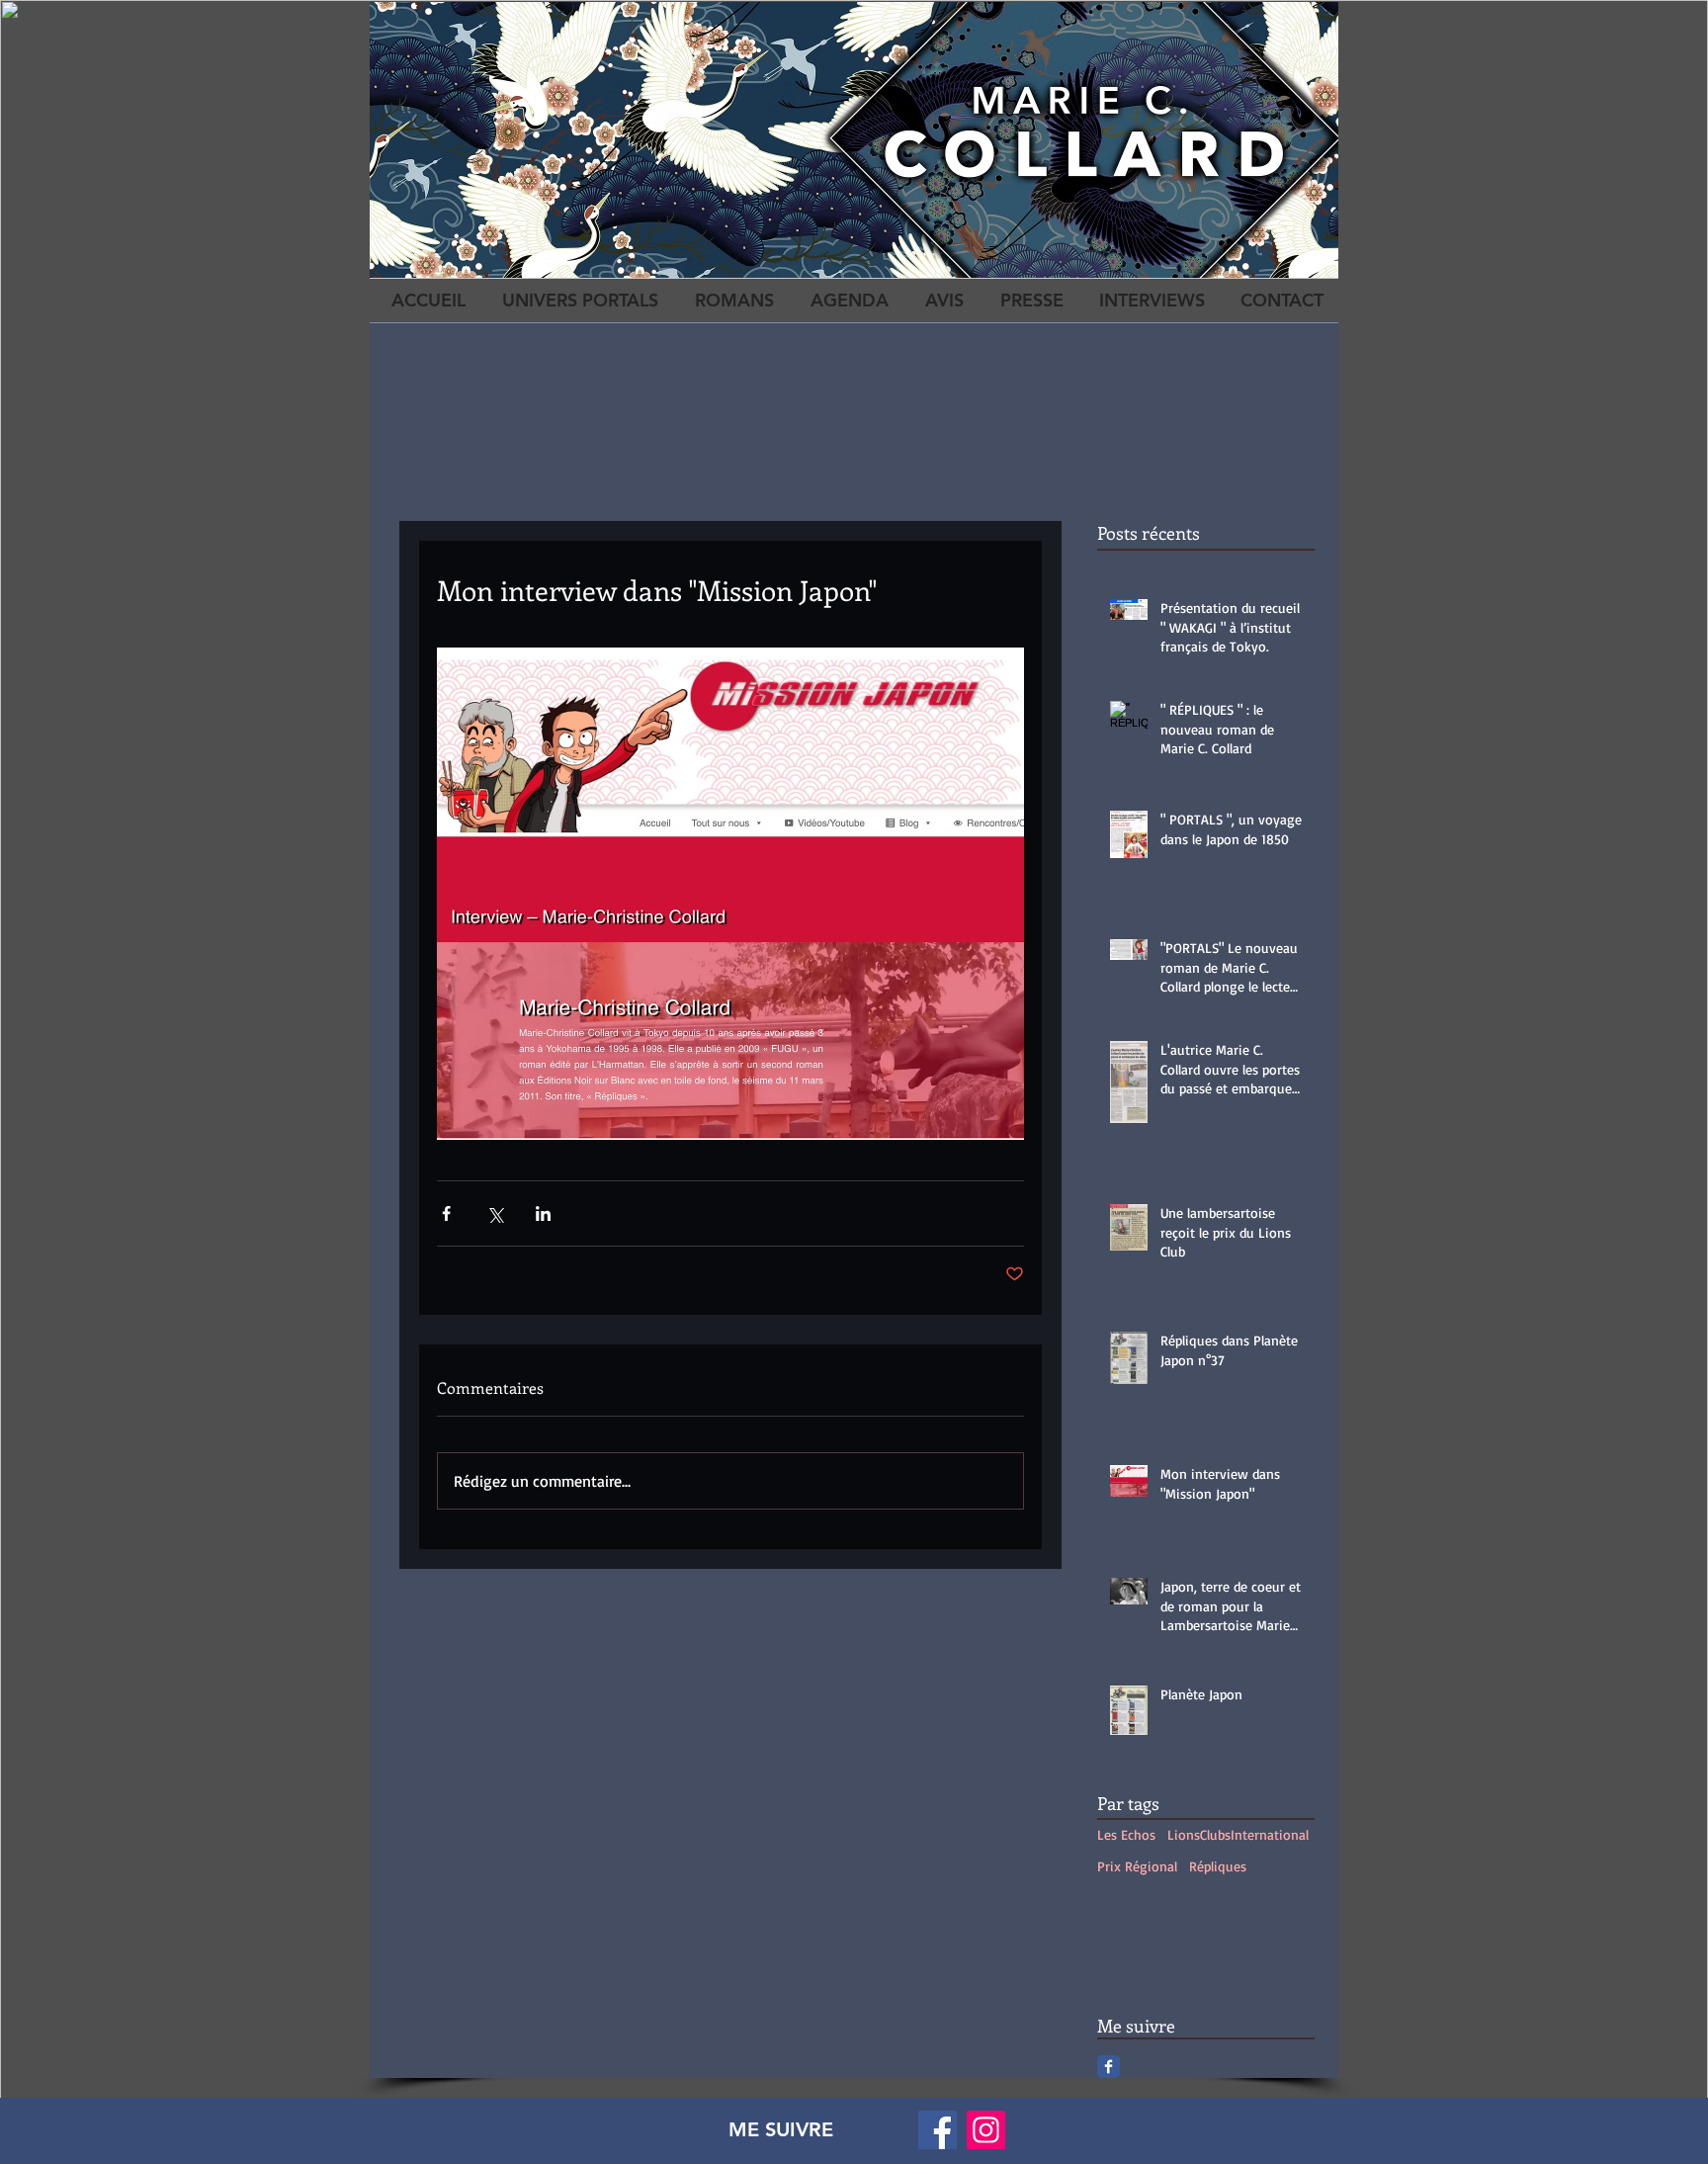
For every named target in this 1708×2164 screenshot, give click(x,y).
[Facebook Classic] (1109, 2067)
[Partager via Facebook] (446, 1213)
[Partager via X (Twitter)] (495, 1213)
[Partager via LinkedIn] (543, 1213)
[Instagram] (986, 2130)
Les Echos (1126, 1834)
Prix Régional (1137, 1866)
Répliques (1218, 1866)
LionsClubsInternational (1238, 1834)
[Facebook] (938, 2130)
